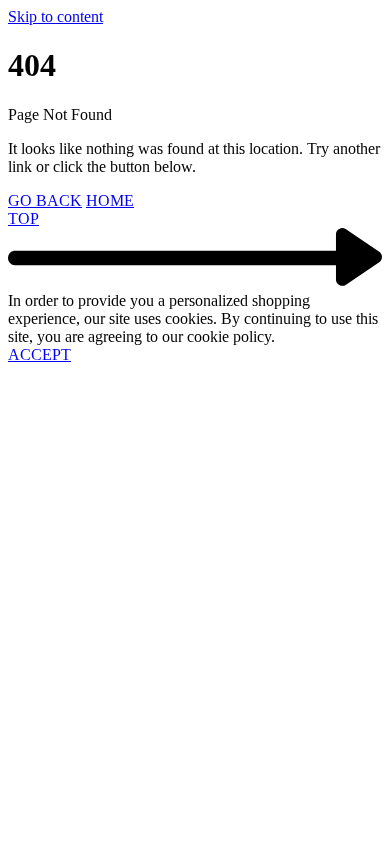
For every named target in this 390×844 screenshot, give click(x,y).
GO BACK (45, 200)
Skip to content (55, 16)
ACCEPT (39, 354)
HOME (110, 200)
